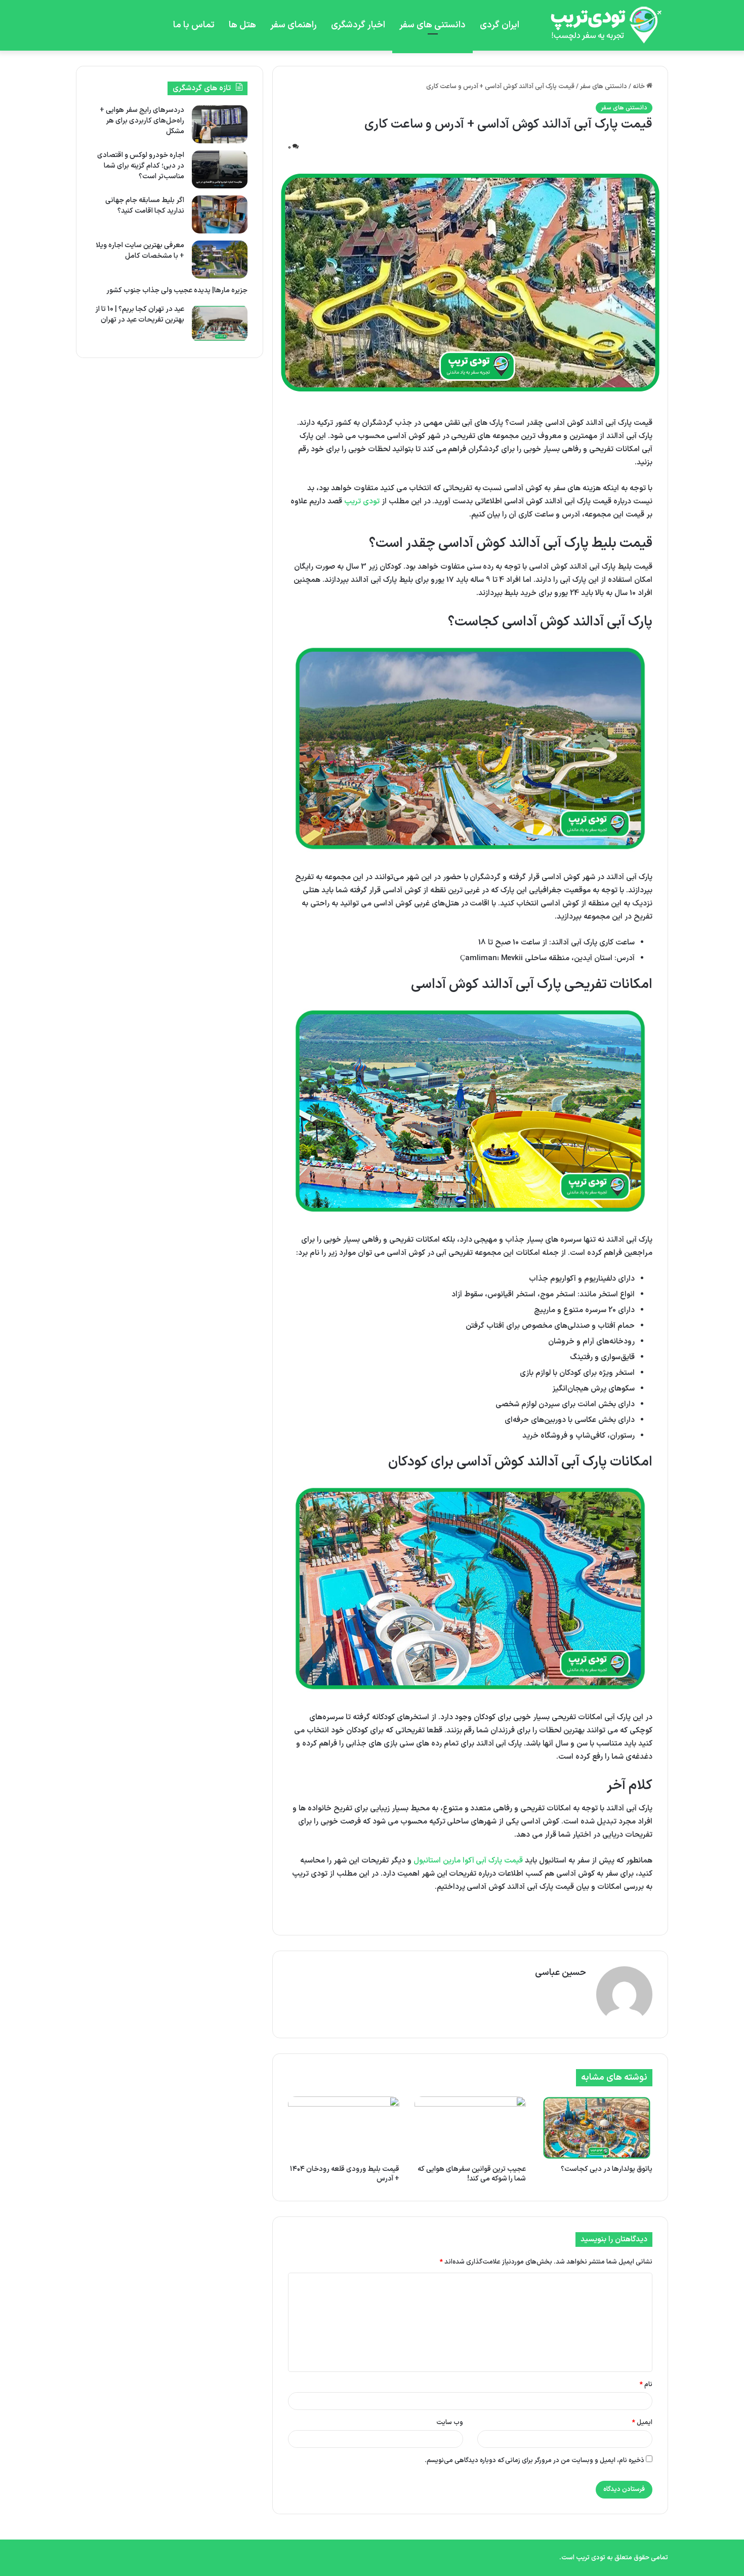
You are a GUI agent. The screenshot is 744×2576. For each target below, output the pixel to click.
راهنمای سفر (294, 25)
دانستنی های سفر (432, 25)
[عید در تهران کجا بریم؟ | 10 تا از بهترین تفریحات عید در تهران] (220, 323)
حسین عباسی (561, 1973)
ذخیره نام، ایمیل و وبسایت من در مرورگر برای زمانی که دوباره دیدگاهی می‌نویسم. (534, 2461)
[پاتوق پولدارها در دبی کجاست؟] (597, 2128)
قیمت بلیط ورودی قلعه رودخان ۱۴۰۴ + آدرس (345, 2174)
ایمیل (642, 2423)
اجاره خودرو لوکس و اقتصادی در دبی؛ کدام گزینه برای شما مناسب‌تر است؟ (141, 166)
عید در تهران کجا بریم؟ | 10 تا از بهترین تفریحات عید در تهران (140, 314)
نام (646, 2385)
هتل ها (242, 25)
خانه (639, 87)
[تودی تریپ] (602, 25)
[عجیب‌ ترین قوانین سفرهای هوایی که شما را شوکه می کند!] (470, 2128)
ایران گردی (500, 25)
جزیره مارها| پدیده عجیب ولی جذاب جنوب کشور (177, 290)
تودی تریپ (362, 502)
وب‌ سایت (450, 2423)
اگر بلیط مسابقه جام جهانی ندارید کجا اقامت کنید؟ (145, 206)
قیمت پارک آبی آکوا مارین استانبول (468, 1861)
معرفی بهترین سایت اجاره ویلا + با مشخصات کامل (140, 251)
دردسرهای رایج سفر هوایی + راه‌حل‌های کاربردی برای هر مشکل (142, 121)
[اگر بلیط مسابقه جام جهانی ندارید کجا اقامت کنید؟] (220, 214)
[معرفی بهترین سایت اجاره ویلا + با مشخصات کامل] (220, 260)
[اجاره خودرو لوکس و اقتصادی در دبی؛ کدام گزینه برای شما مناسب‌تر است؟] (220, 169)
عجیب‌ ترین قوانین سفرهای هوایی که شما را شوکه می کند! (472, 2174)
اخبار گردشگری (358, 25)
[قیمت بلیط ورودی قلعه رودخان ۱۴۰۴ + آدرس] (344, 2128)
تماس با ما (194, 25)
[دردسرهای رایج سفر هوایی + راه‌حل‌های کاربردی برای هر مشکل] (220, 124)
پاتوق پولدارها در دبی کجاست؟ (607, 2169)
